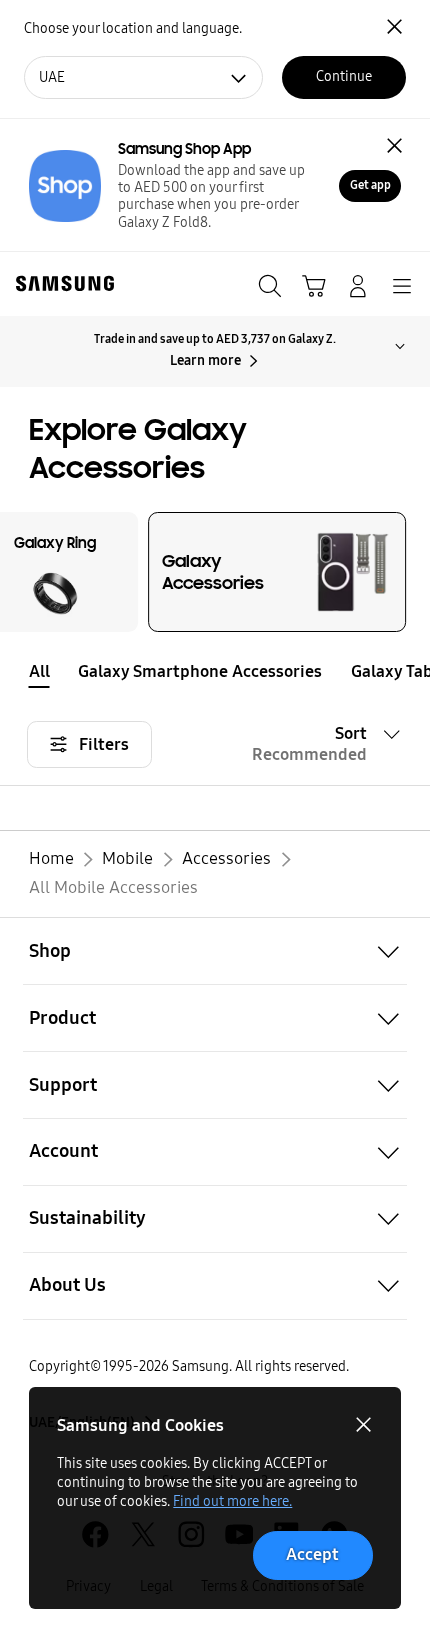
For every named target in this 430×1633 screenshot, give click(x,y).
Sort (309, 744)
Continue (344, 76)
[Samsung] (61, 283)
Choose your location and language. (133, 28)
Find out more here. (232, 1501)
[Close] (395, 145)
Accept (312, 1554)
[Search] (270, 286)
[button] (415, 672)
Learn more (205, 360)
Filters (104, 744)
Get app (370, 185)
